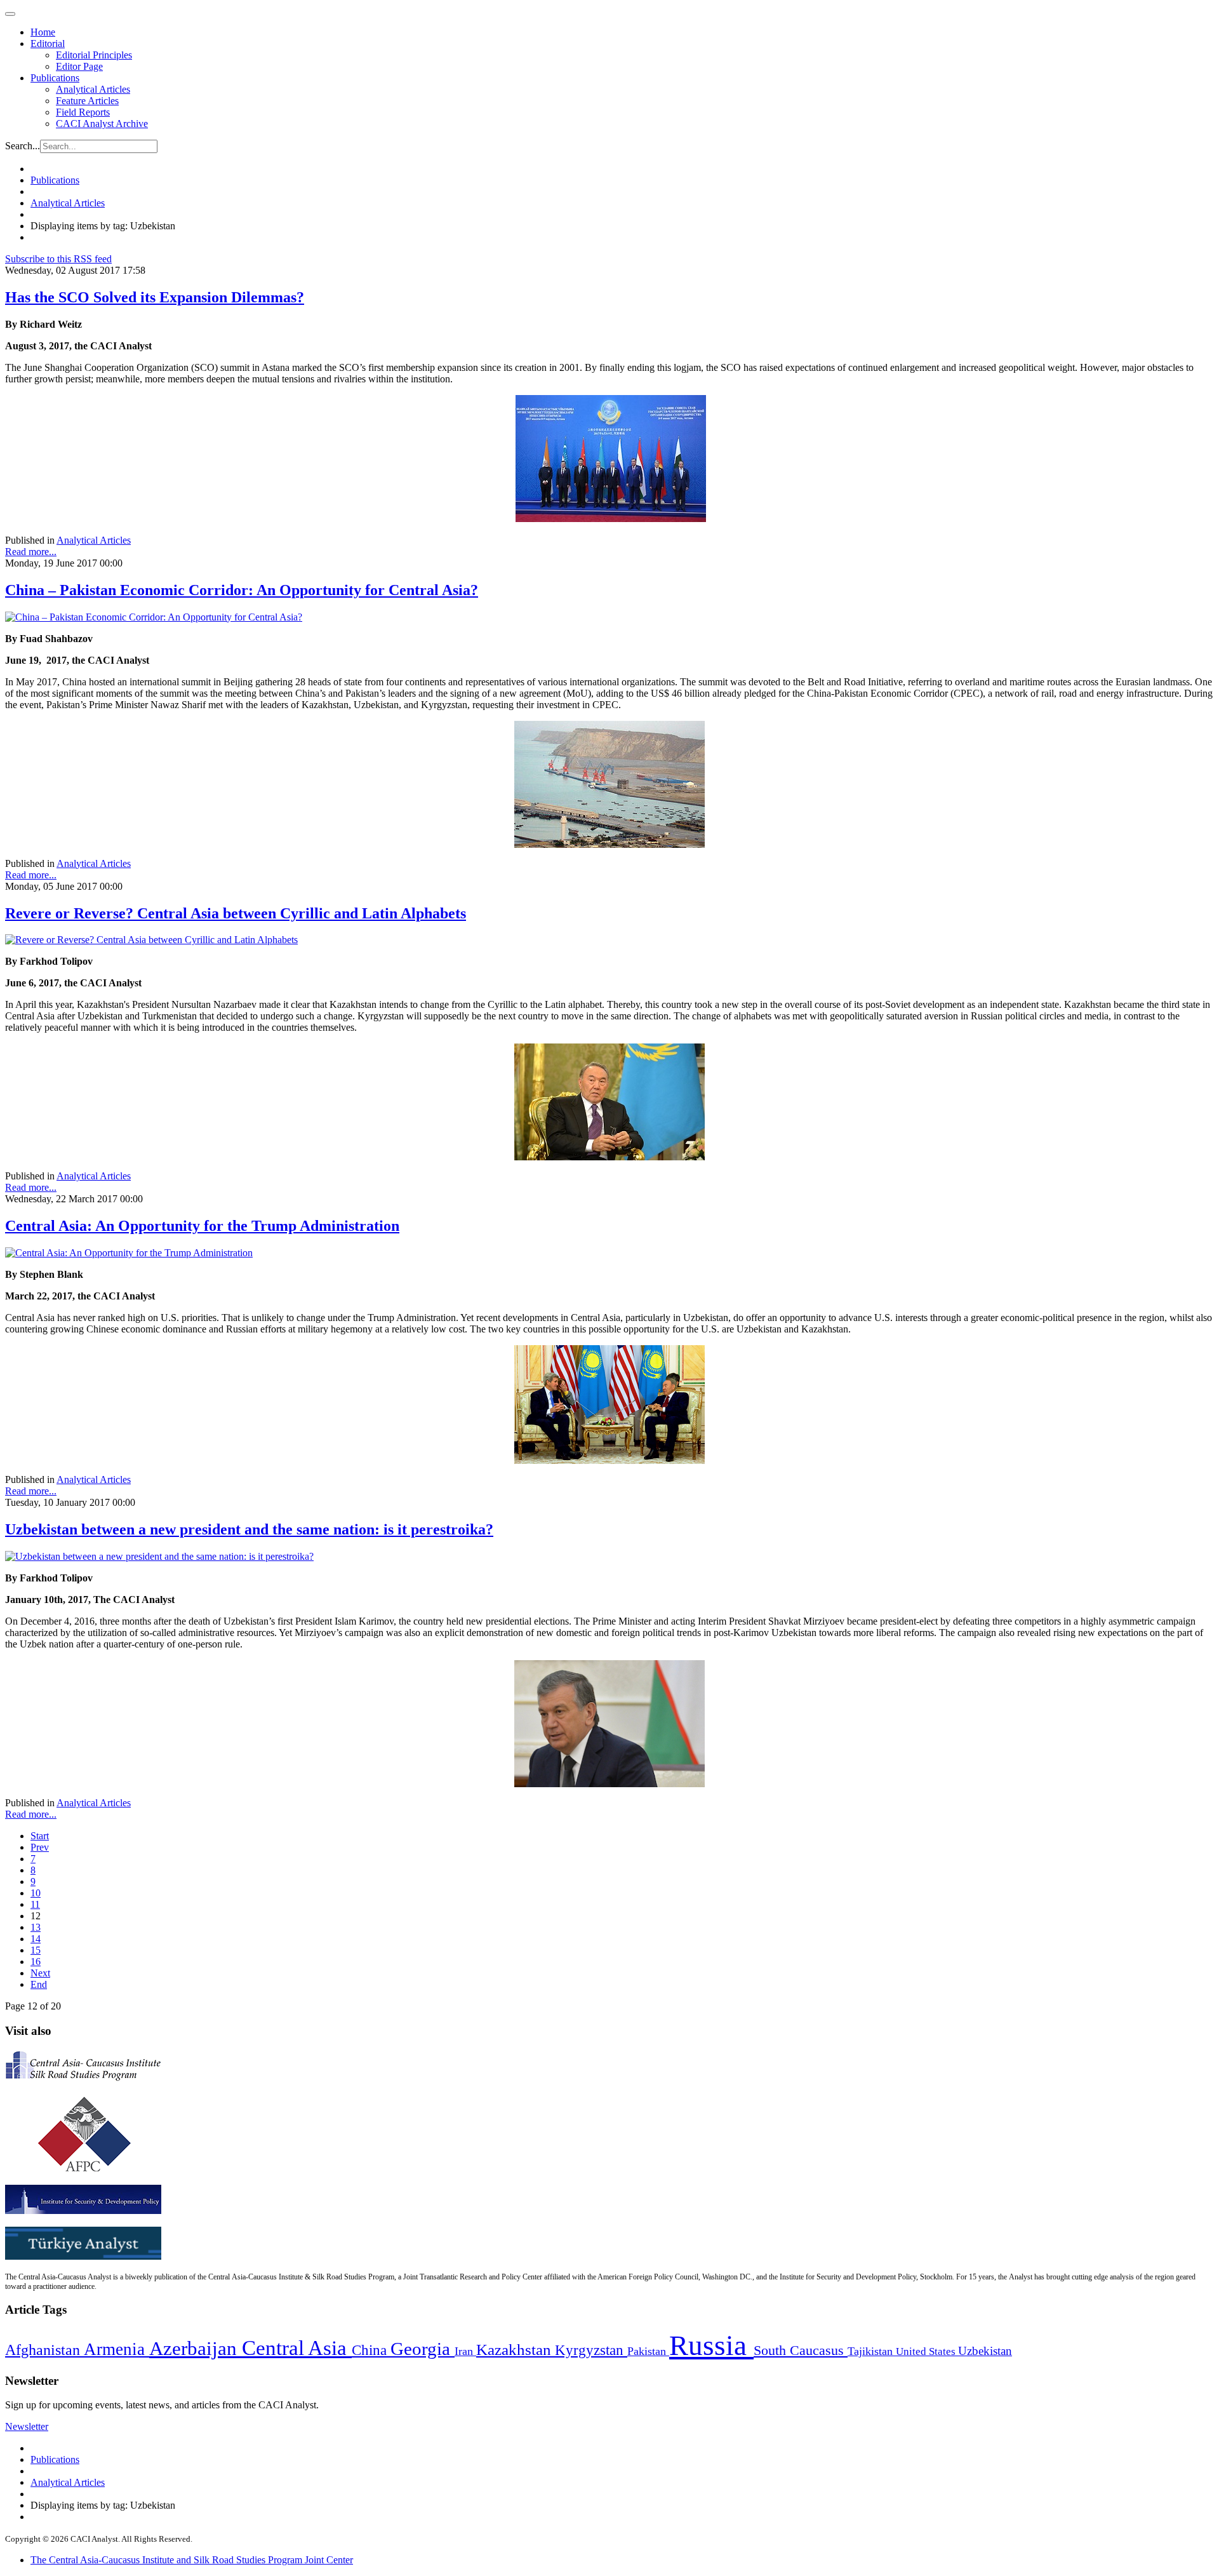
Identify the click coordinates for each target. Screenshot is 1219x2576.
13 (36, 1927)
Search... (23, 146)
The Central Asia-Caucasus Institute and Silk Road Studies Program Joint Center (192, 2560)
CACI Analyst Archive (102, 124)
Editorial (48, 44)
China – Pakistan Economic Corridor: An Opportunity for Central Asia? (242, 590)
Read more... (31, 552)
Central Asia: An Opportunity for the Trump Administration (202, 1226)
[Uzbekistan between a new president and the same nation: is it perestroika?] (159, 1556)
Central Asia (297, 2348)
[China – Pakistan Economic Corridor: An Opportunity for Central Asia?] (154, 617)
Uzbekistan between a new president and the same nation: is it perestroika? (249, 1529)
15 (36, 1950)
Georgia (423, 2349)
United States (927, 2351)
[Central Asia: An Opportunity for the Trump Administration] (129, 1253)
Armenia (117, 2349)
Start (40, 1836)
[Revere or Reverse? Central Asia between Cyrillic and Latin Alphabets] (151, 940)
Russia (711, 2345)
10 (36, 1893)
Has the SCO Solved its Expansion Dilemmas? (155, 297)
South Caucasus (801, 2350)
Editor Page (79, 66)
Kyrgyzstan (591, 2350)
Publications (55, 78)
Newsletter (27, 2426)
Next (40, 1973)
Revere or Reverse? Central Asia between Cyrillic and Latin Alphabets (236, 913)
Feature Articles (87, 101)
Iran (465, 2351)
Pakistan (648, 2351)
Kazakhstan (516, 2350)
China (371, 2350)
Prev (40, 1847)
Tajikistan (872, 2351)
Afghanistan (44, 2350)
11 (35, 1904)
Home (43, 32)
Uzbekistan (985, 2351)
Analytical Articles (93, 89)
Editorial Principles (94, 55)
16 (36, 1962)
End (39, 1984)
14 (36, 1939)
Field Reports (83, 112)
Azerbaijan (196, 2349)
